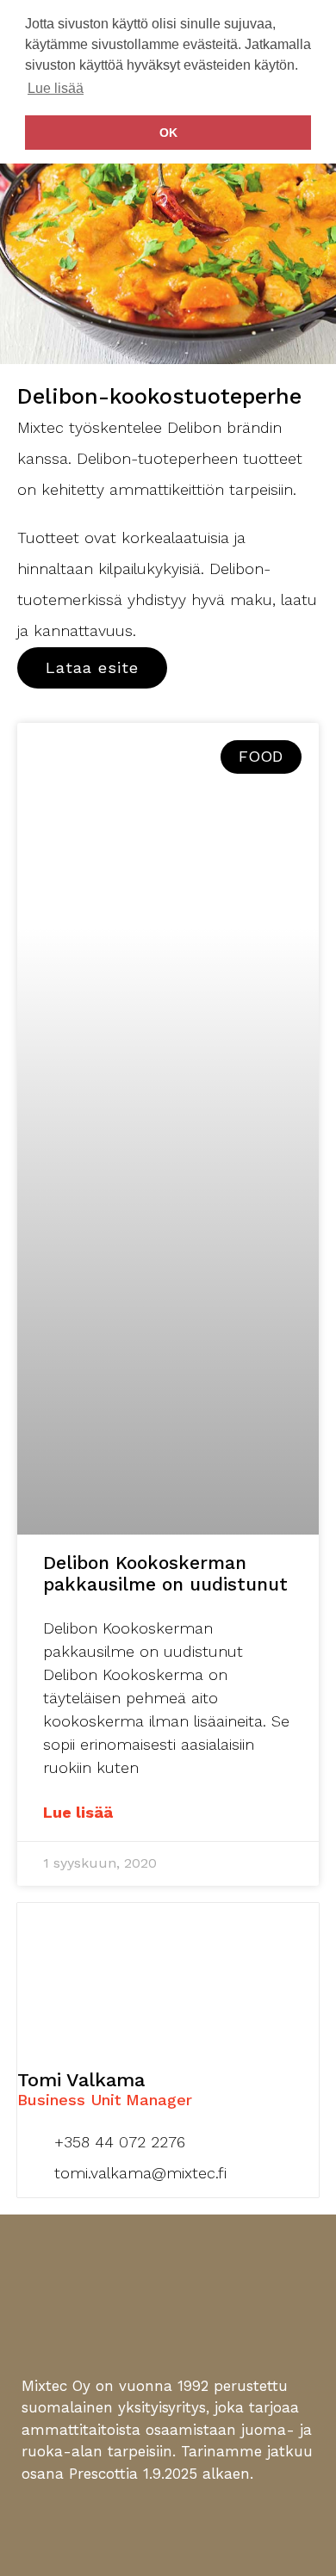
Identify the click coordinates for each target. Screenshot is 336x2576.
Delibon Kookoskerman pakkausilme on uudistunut (165, 1573)
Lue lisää (78, 1812)
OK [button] (168, 133)
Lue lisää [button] (56, 88)
